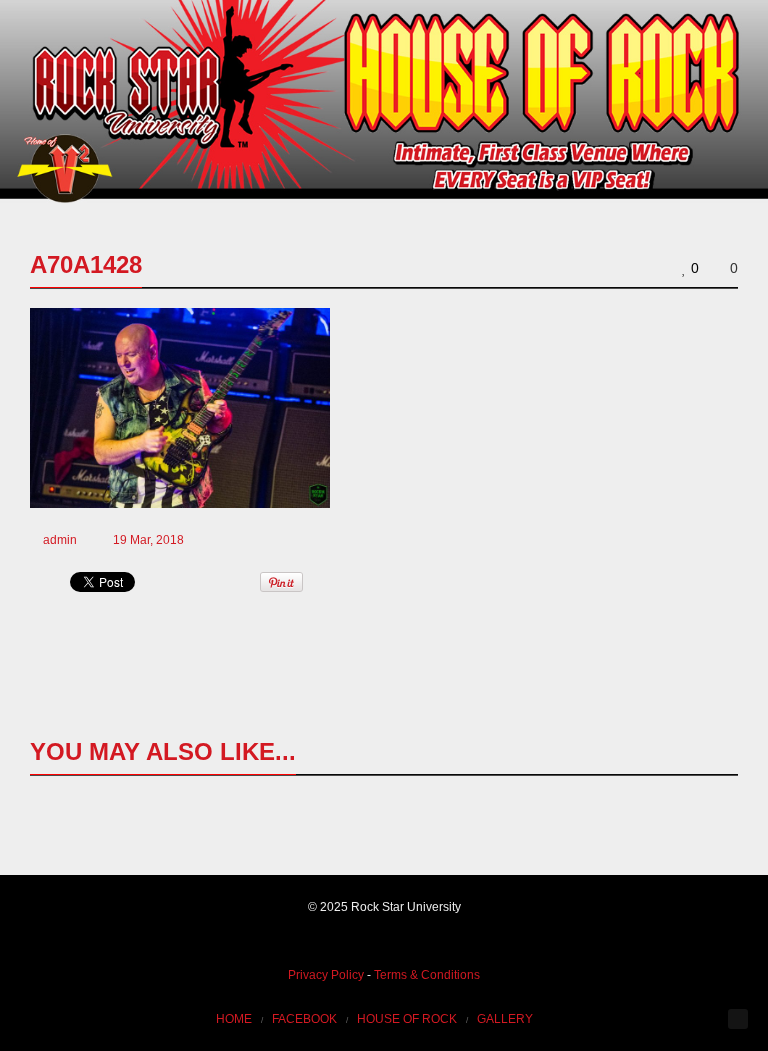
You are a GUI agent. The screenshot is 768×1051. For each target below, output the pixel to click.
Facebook (304, 1019)
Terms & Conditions (427, 975)
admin (60, 540)
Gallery (505, 1019)
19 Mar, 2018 (148, 540)
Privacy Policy (326, 975)
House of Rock (407, 1019)
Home (234, 1019)
